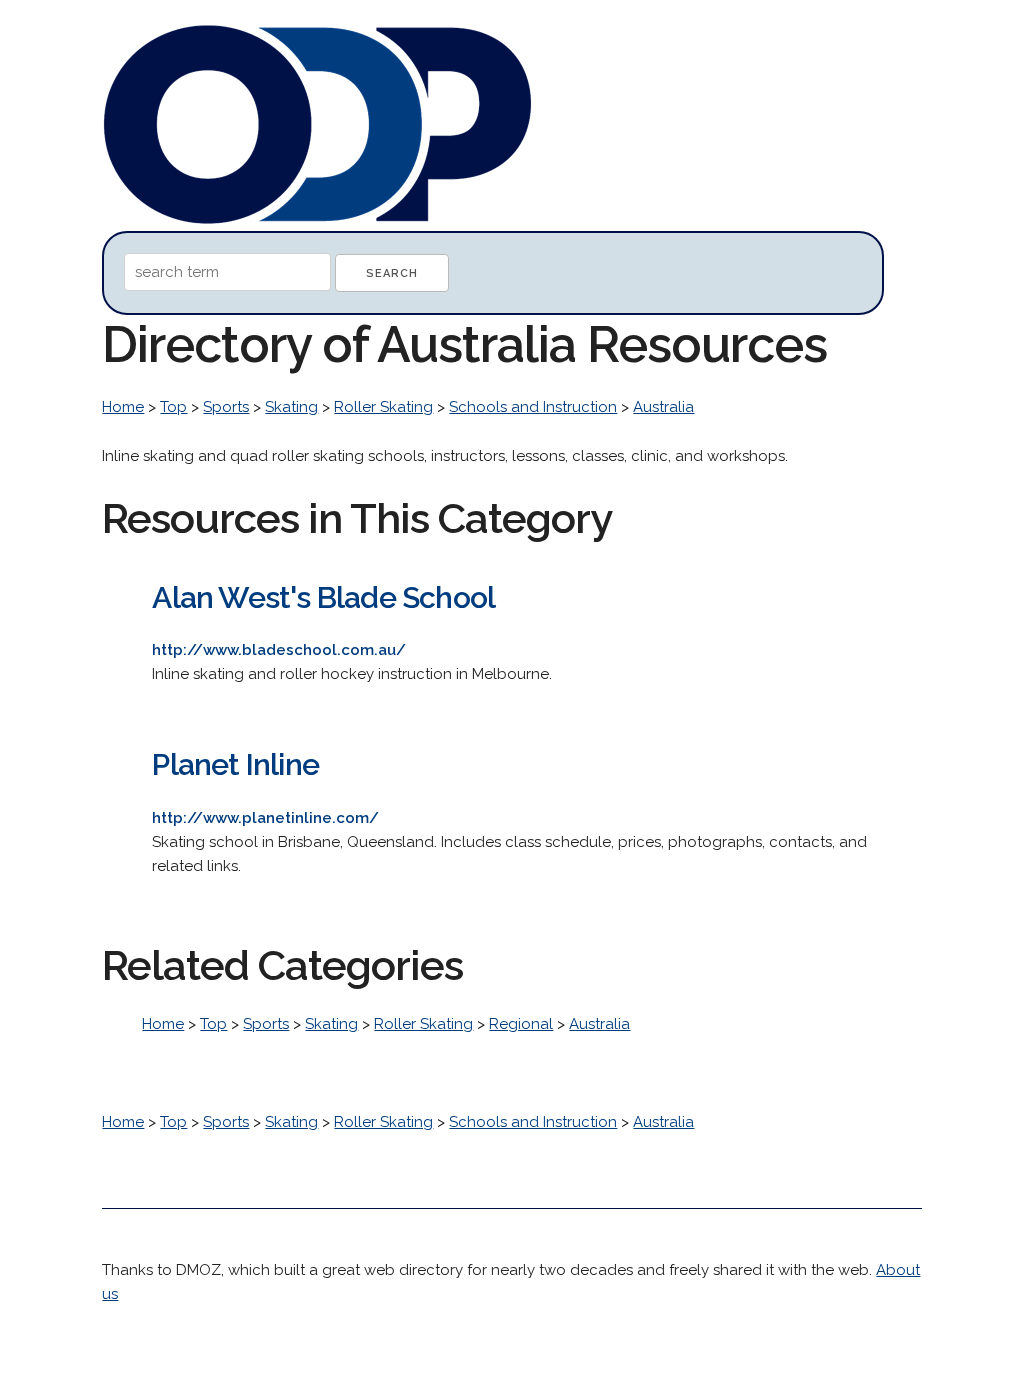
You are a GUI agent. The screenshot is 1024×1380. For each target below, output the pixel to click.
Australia (663, 407)
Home (123, 407)
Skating (291, 407)
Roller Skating (383, 407)
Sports (226, 407)
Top (173, 407)
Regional (521, 1024)
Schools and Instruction (533, 407)
